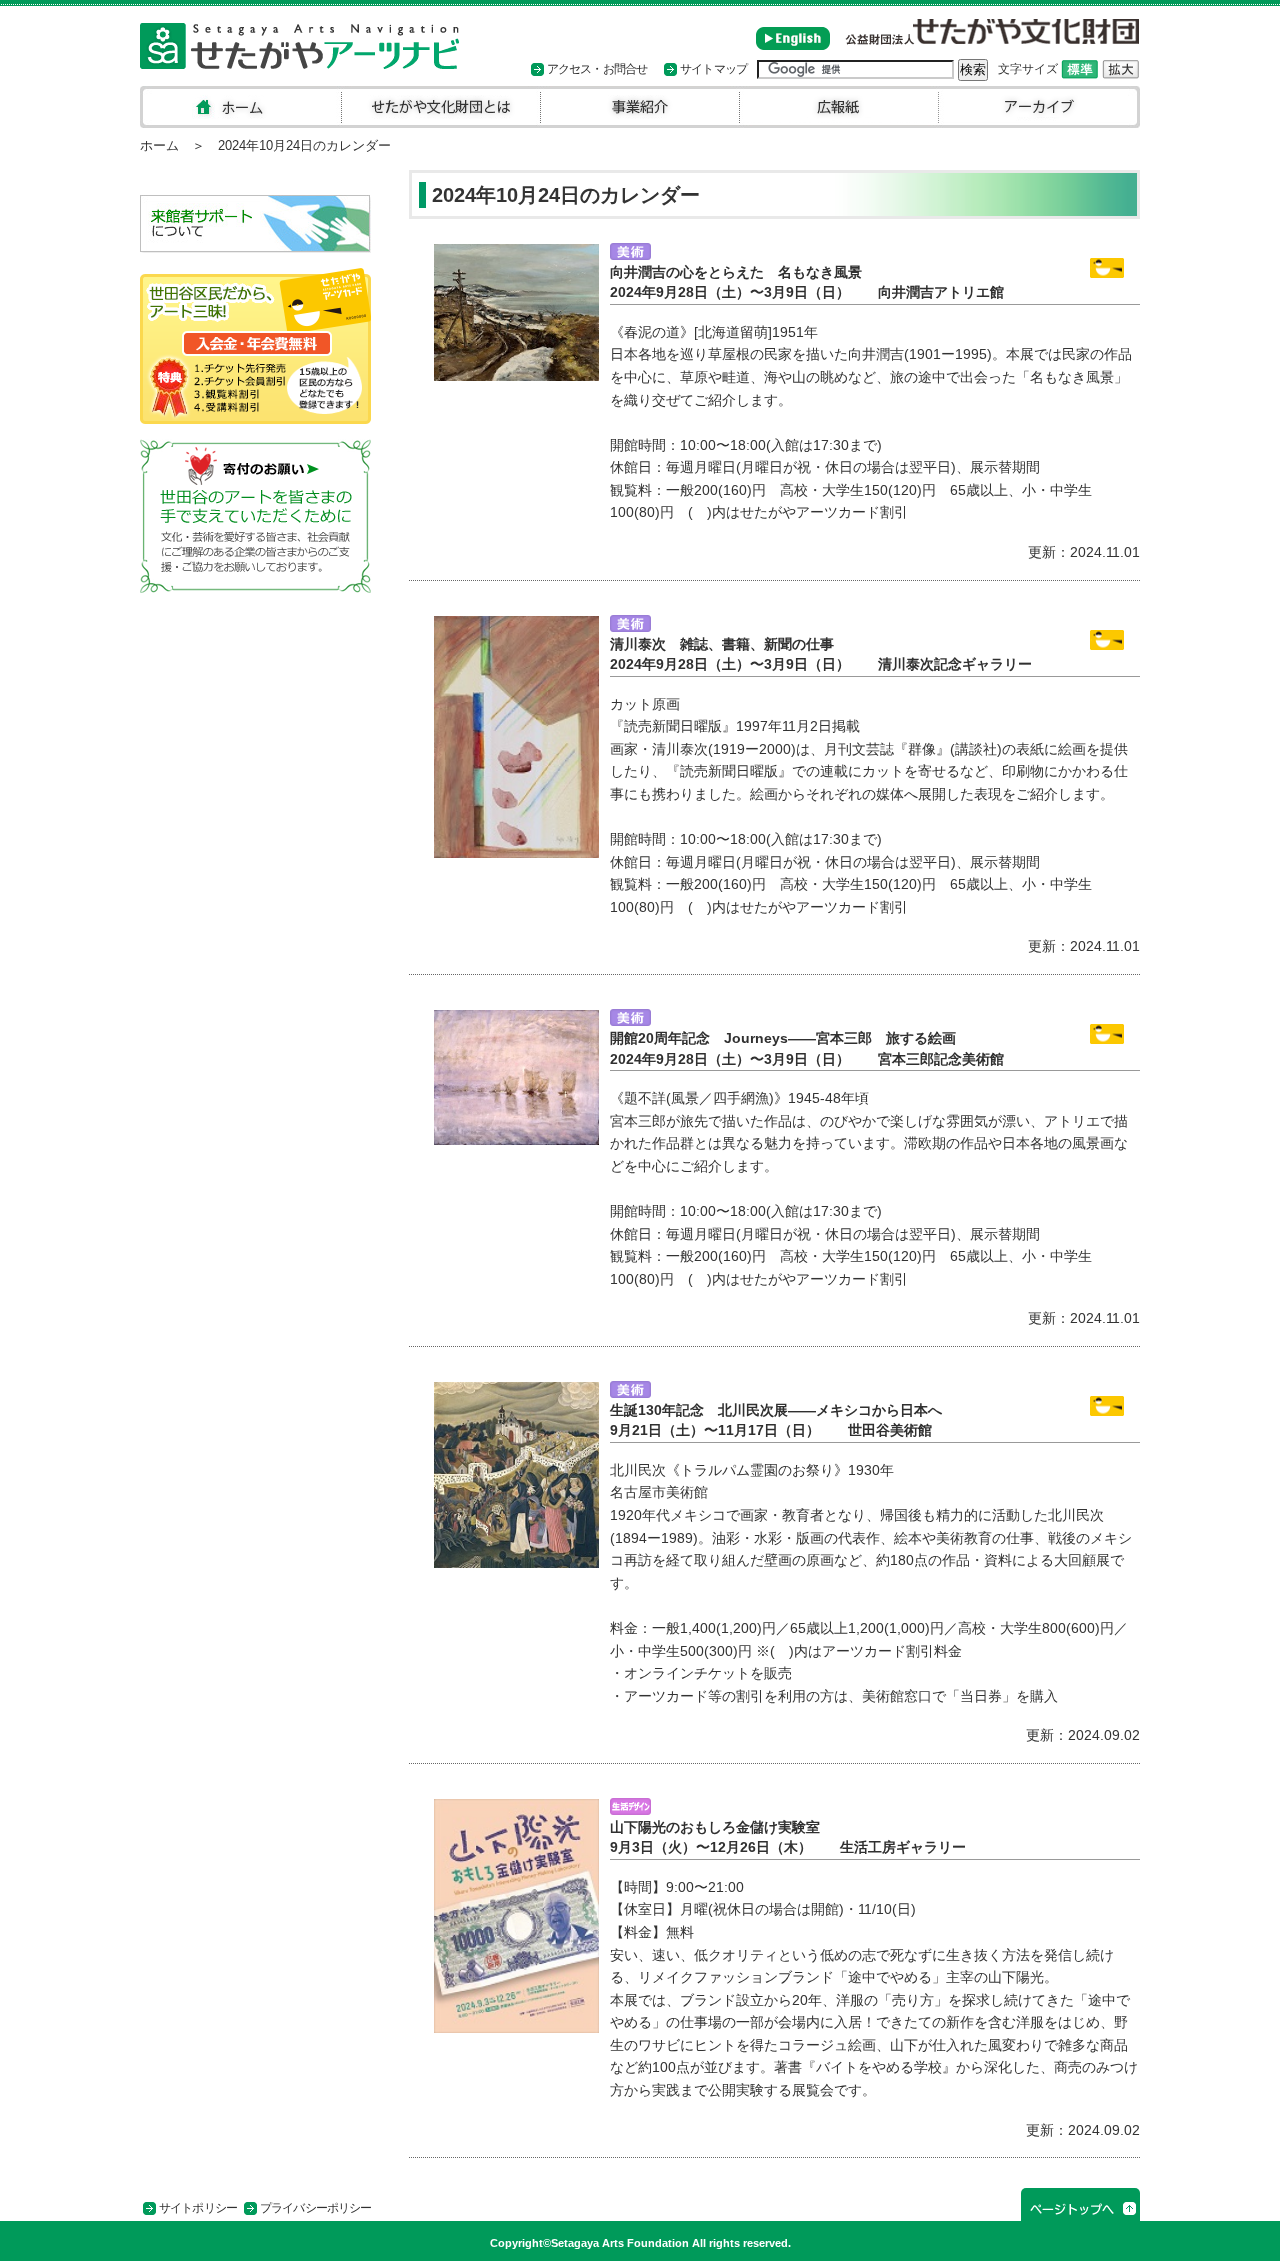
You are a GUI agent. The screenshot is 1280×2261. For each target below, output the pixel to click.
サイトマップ (713, 69)
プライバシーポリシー (315, 2208)
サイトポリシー (198, 2208)
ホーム (159, 145)
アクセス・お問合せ (597, 69)
